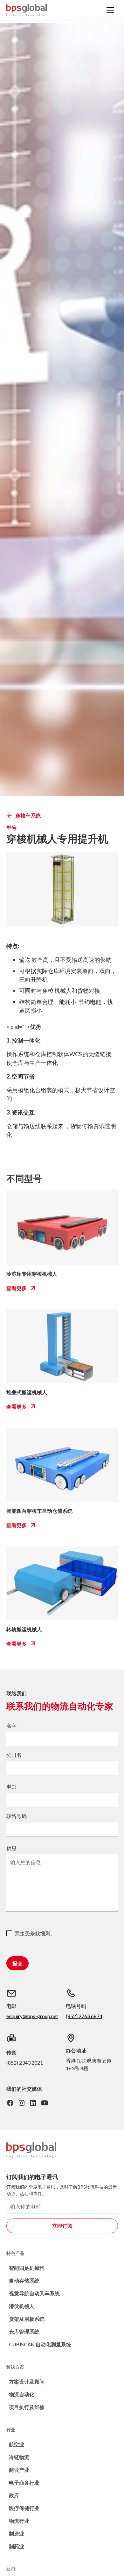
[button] (110, 10)
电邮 (11, 1787)
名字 (11, 1725)
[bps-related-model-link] (62, 1228)
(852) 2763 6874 (84, 2016)
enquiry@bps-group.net (32, 2016)
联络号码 (17, 1816)
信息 (11, 1848)
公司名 (14, 1755)
